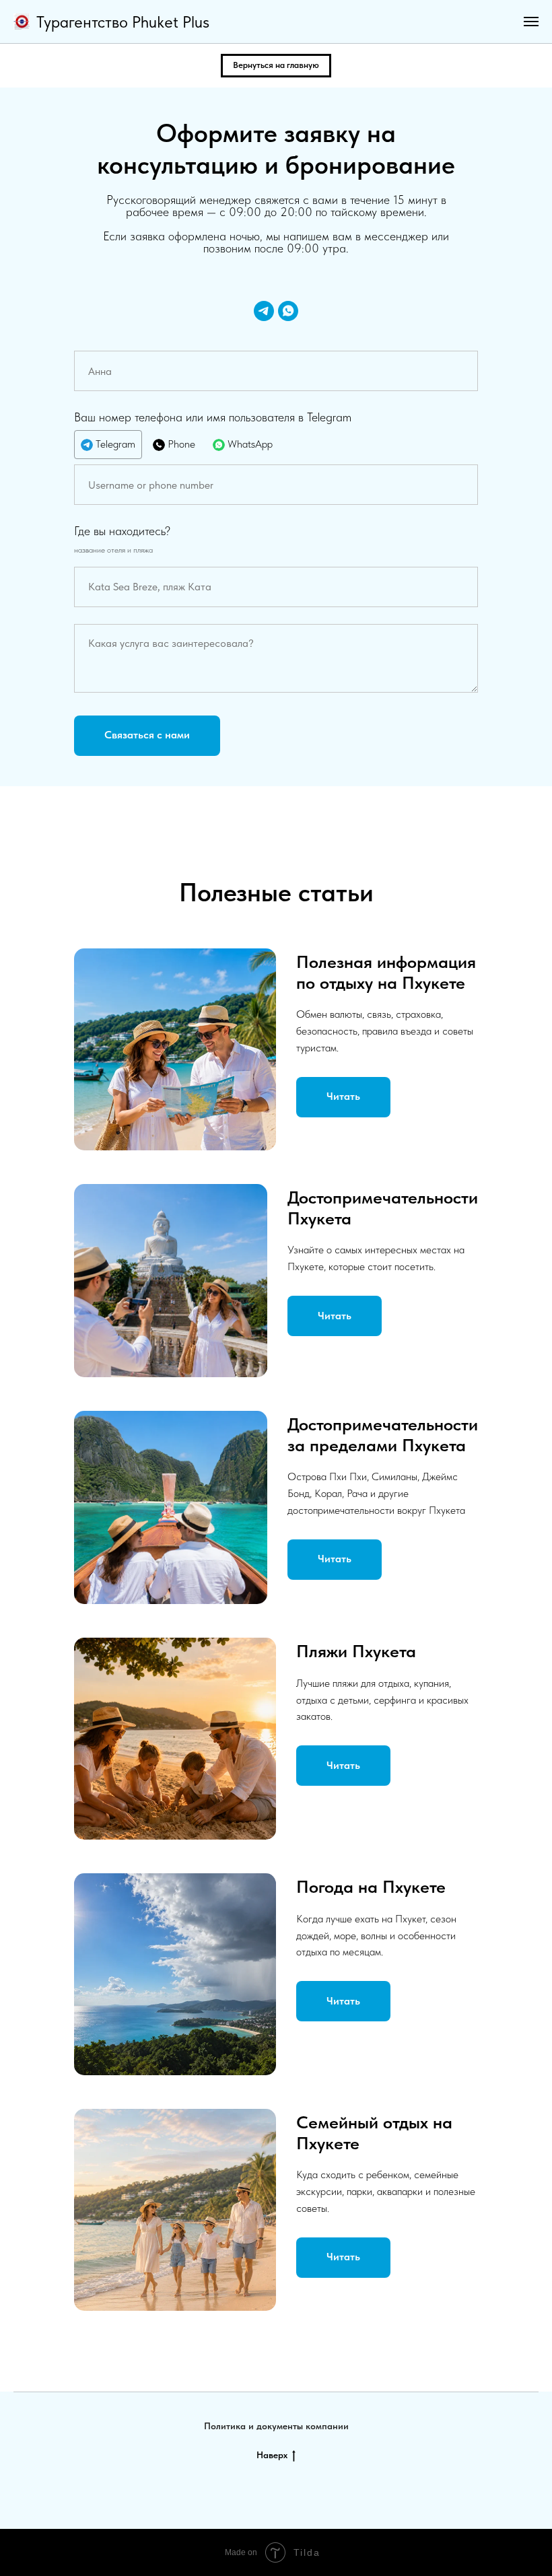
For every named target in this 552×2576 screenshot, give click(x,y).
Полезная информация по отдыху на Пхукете (386, 972)
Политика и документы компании (276, 2426)
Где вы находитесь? (122, 531)
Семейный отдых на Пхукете (374, 2132)
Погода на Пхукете (371, 1886)
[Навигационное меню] (531, 22)
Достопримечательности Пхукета (383, 1207)
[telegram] (264, 311)
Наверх (272, 2455)
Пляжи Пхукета (356, 1651)
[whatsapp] (288, 311)
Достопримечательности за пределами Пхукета (383, 1434)
